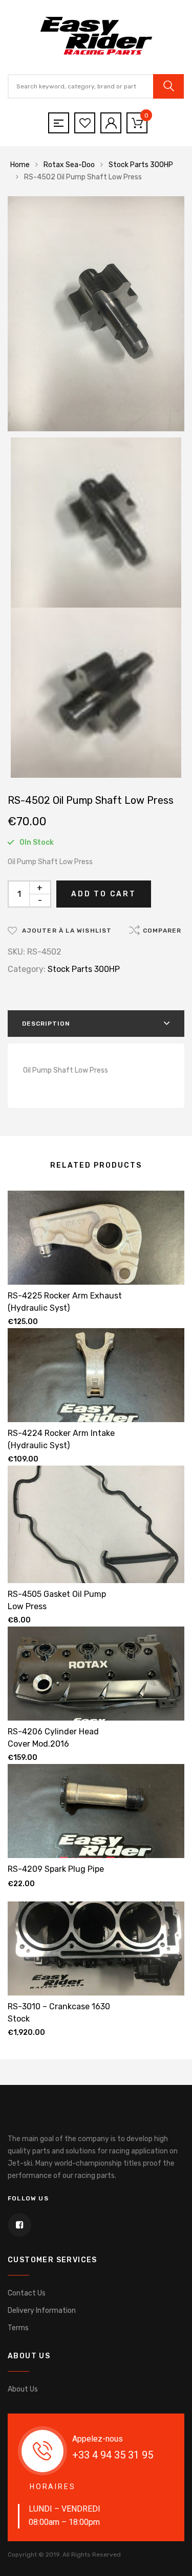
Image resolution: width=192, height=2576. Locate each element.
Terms (18, 2328)
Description (46, 1024)
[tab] (96, 1024)
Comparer (162, 931)
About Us (23, 2389)
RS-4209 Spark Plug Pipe (56, 1869)
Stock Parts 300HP (141, 165)
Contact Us (27, 2293)
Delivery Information (42, 2311)
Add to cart (104, 894)
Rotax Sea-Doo (69, 165)
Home (20, 165)
